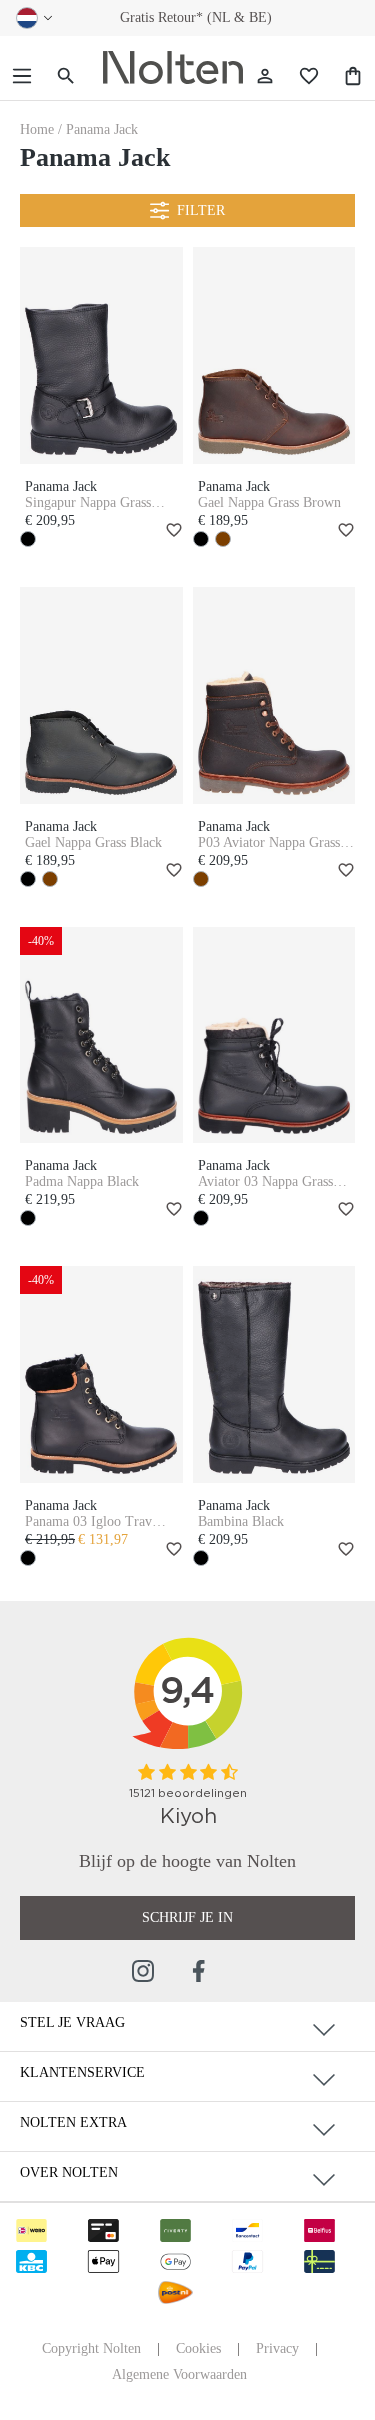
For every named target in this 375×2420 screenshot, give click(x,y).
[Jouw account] (265, 76)
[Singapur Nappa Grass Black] (101, 355)
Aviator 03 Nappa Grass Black (265, 1182)
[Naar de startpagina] (173, 68)
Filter (201, 210)
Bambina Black (241, 1521)
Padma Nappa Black (82, 1181)
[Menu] (22, 76)
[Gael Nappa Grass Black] (101, 695)
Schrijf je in (187, 1917)
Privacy (277, 2348)
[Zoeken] (66, 76)
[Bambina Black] (274, 1374)
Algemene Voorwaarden (179, 2374)
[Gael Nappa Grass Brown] (274, 355)
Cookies (198, 2348)
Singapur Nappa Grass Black (88, 503)
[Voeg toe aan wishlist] (171, 532)
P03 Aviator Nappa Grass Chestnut (269, 843)
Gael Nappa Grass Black (93, 842)
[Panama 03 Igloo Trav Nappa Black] (101, 1374)
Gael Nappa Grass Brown (269, 502)
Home (39, 129)
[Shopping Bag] (353, 76)
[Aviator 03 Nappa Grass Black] (274, 1035)
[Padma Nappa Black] (101, 1035)
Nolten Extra (73, 2122)
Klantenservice (82, 2072)
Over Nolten (69, 2172)
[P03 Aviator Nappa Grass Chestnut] (274, 695)
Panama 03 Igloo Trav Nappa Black (88, 1522)
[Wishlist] (309, 76)
